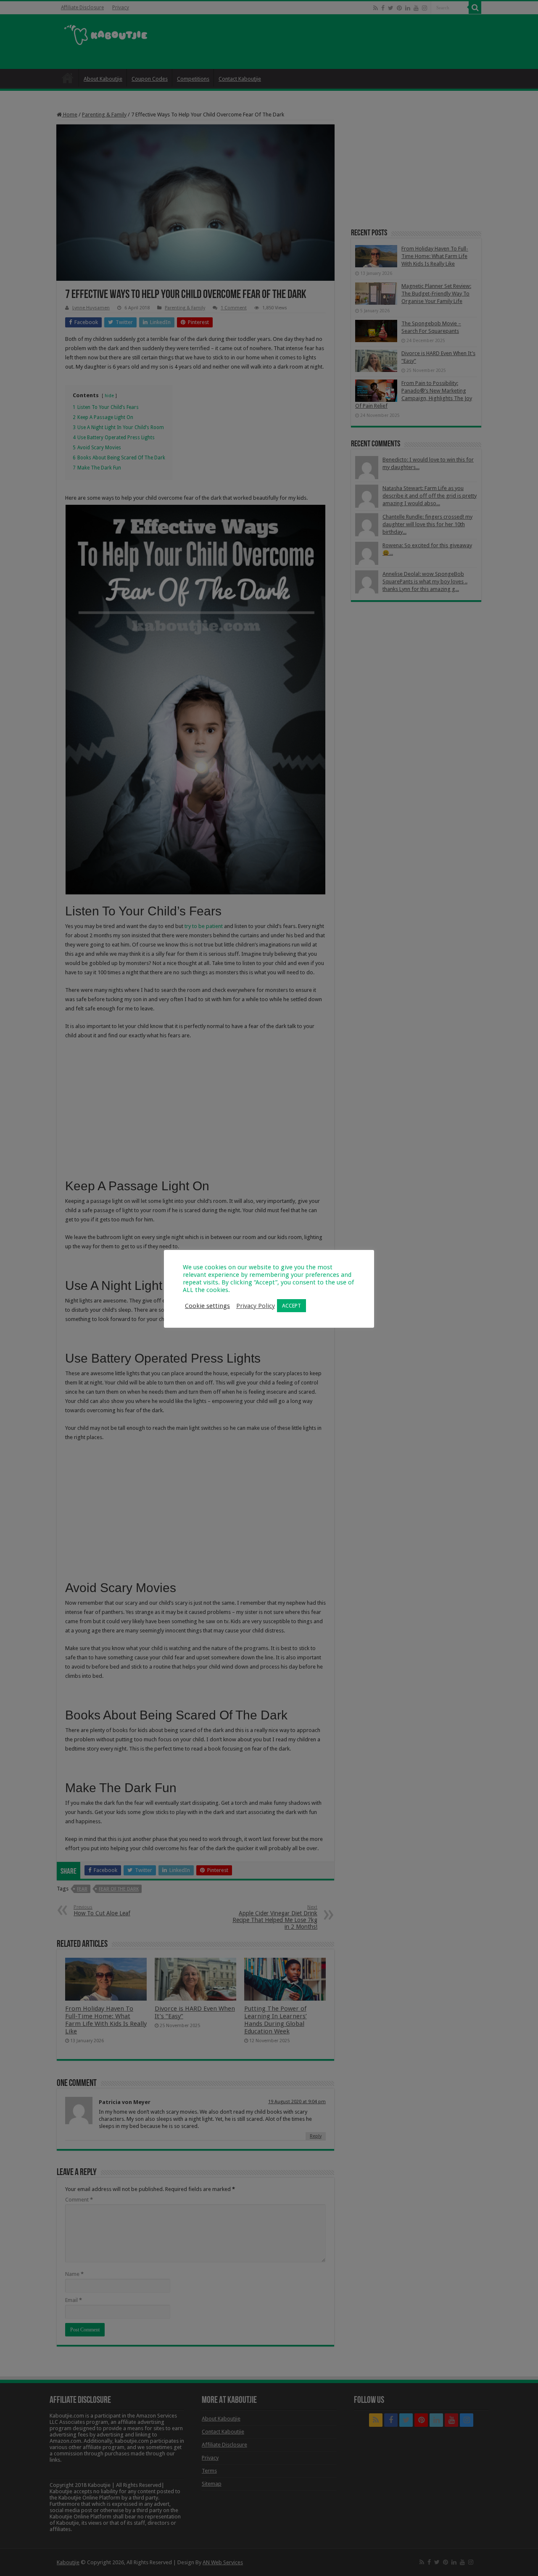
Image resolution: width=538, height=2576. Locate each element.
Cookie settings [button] (207, 1306)
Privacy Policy (256, 1306)
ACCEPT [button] (291, 1306)
